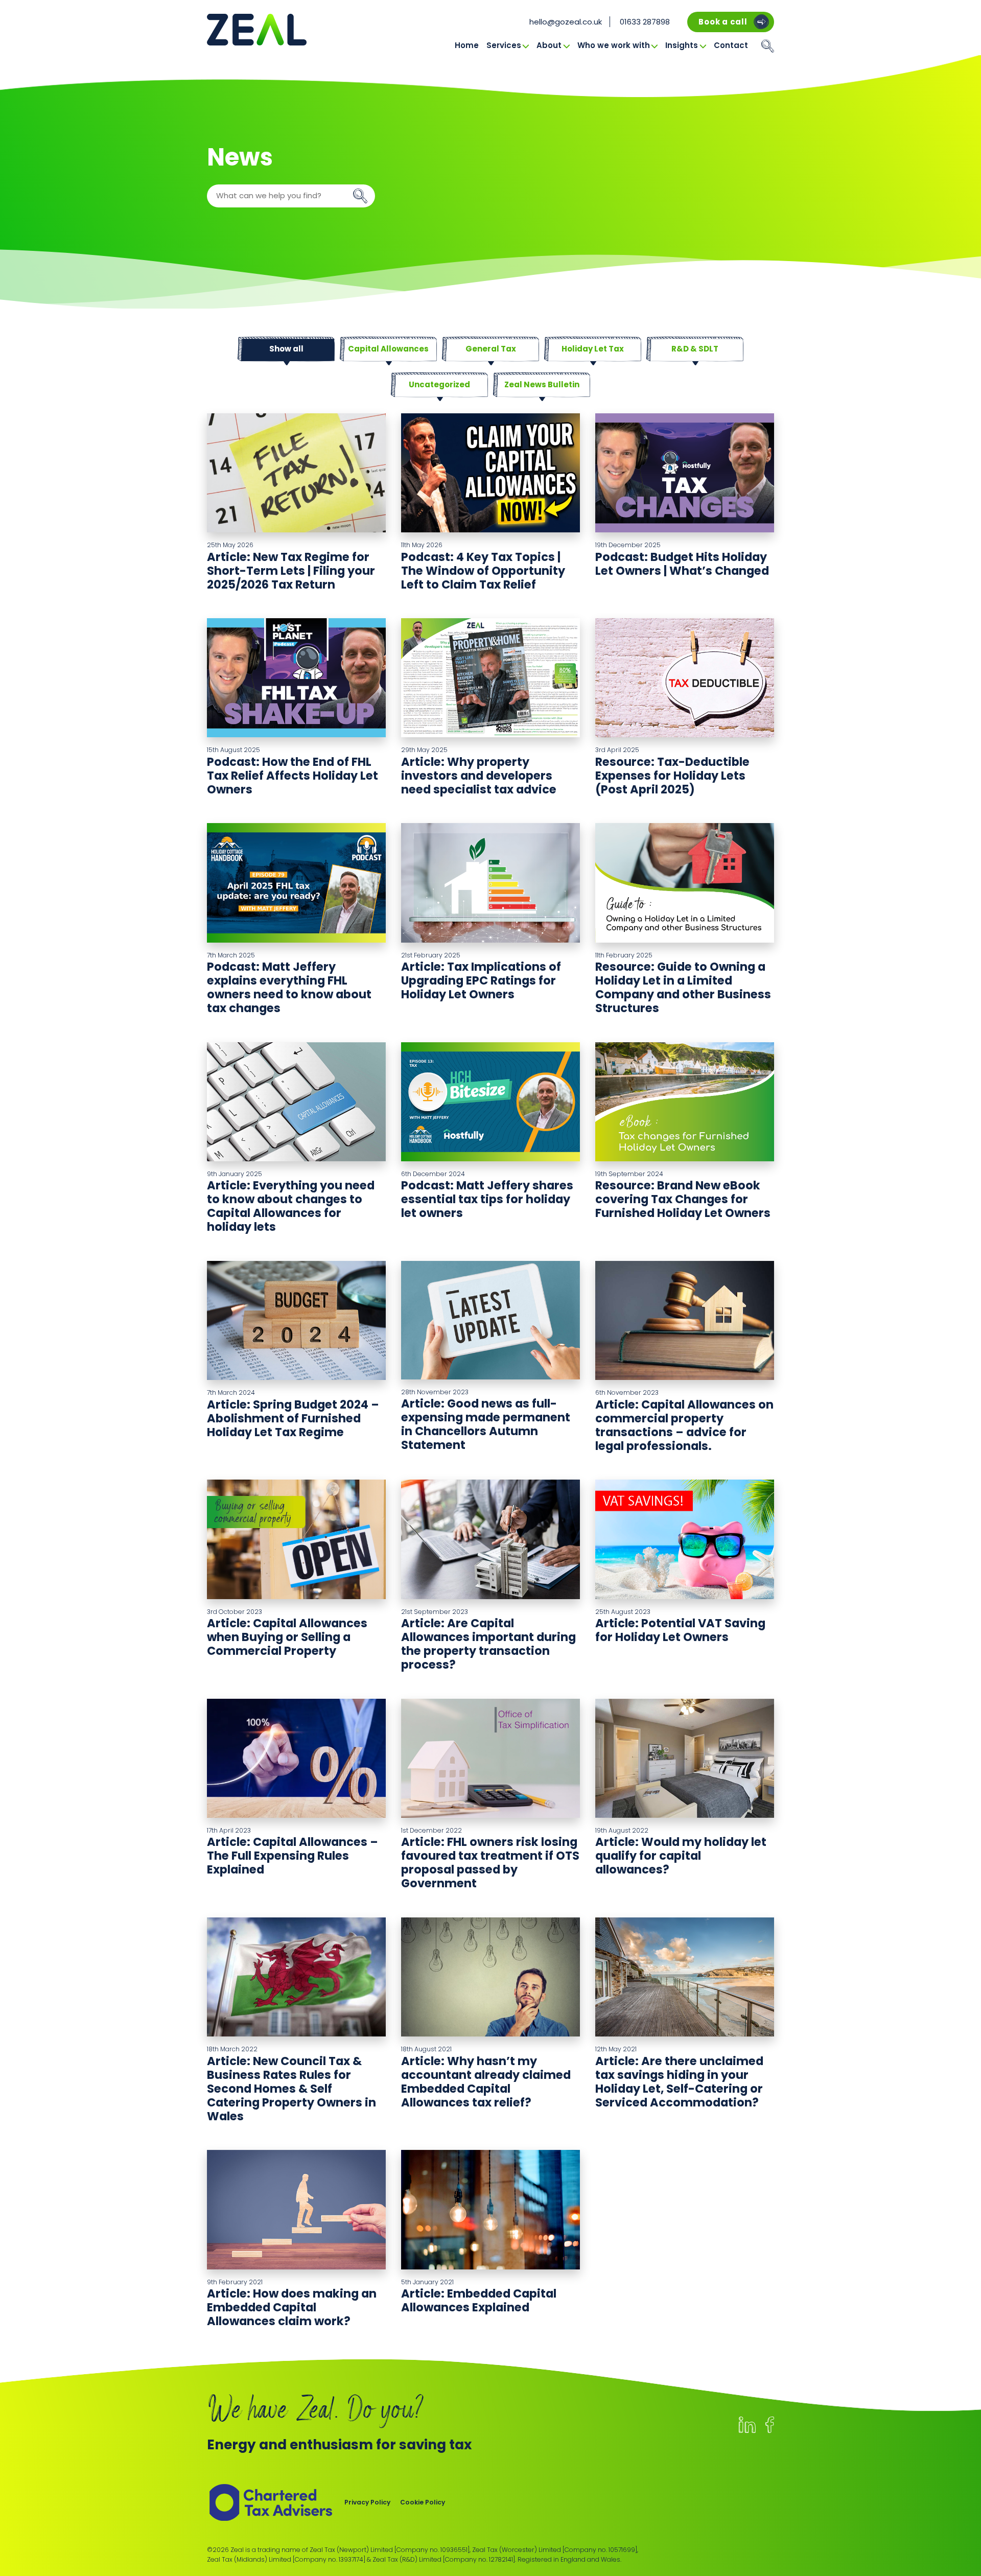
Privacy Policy (367, 2502)
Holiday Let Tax (593, 349)
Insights (682, 45)
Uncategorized (439, 384)
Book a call (723, 22)
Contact (731, 45)
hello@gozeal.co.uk (566, 22)
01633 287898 (645, 22)
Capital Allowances (388, 349)
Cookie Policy (423, 2502)
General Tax (491, 349)
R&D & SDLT (695, 349)
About (549, 45)
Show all (286, 349)
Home (467, 45)
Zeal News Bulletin (542, 384)
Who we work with (614, 45)
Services (504, 45)
